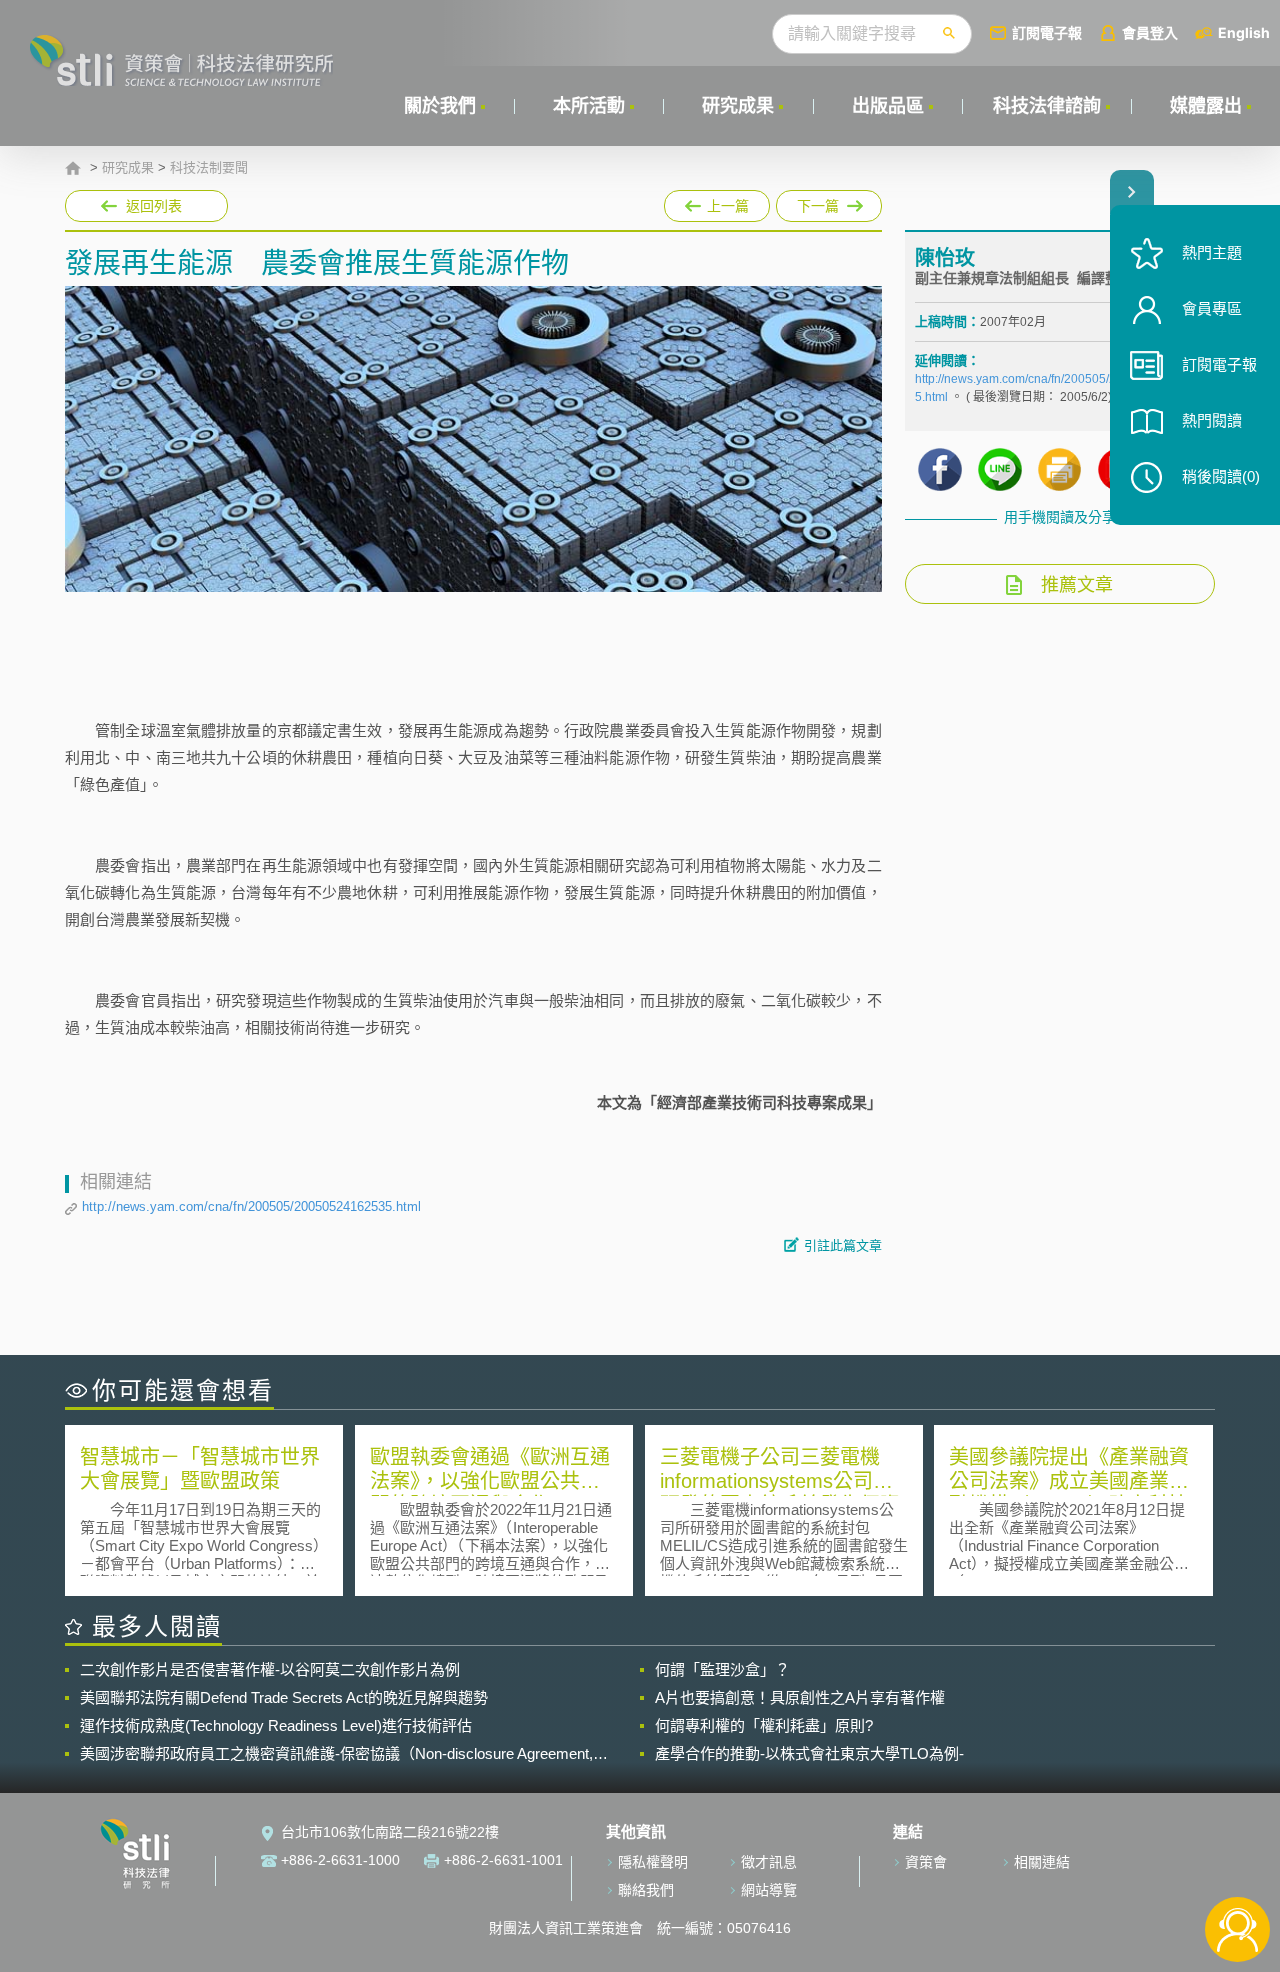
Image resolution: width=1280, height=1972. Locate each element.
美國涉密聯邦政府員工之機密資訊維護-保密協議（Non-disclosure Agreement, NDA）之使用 (336, 1754)
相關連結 (1042, 1862)
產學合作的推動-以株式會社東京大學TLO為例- (809, 1753)
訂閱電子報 (1047, 32)
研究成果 (738, 106)
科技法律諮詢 (1047, 106)
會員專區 (1212, 308)
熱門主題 (1212, 252)
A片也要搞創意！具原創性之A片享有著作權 (800, 1697)
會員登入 (1150, 32)
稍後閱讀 (1221, 476)
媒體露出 (1206, 106)
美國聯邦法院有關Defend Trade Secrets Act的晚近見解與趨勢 (284, 1697)
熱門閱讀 (1212, 420)
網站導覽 (769, 1890)
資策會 (926, 1862)
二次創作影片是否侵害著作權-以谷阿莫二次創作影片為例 (270, 1669)
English (1244, 32)
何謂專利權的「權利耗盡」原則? (764, 1725)
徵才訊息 (769, 1862)
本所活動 (589, 106)
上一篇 (717, 202)
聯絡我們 (646, 1890)
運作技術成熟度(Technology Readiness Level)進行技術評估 (276, 1725)
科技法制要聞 (209, 168)
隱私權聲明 (653, 1862)
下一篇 (807, 202)
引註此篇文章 (843, 1245)
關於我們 (440, 106)
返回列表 (154, 206)
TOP (1237, 1863)
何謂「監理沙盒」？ (722, 1669)
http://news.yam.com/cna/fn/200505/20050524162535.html (251, 1206)
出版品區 (888, 106)
